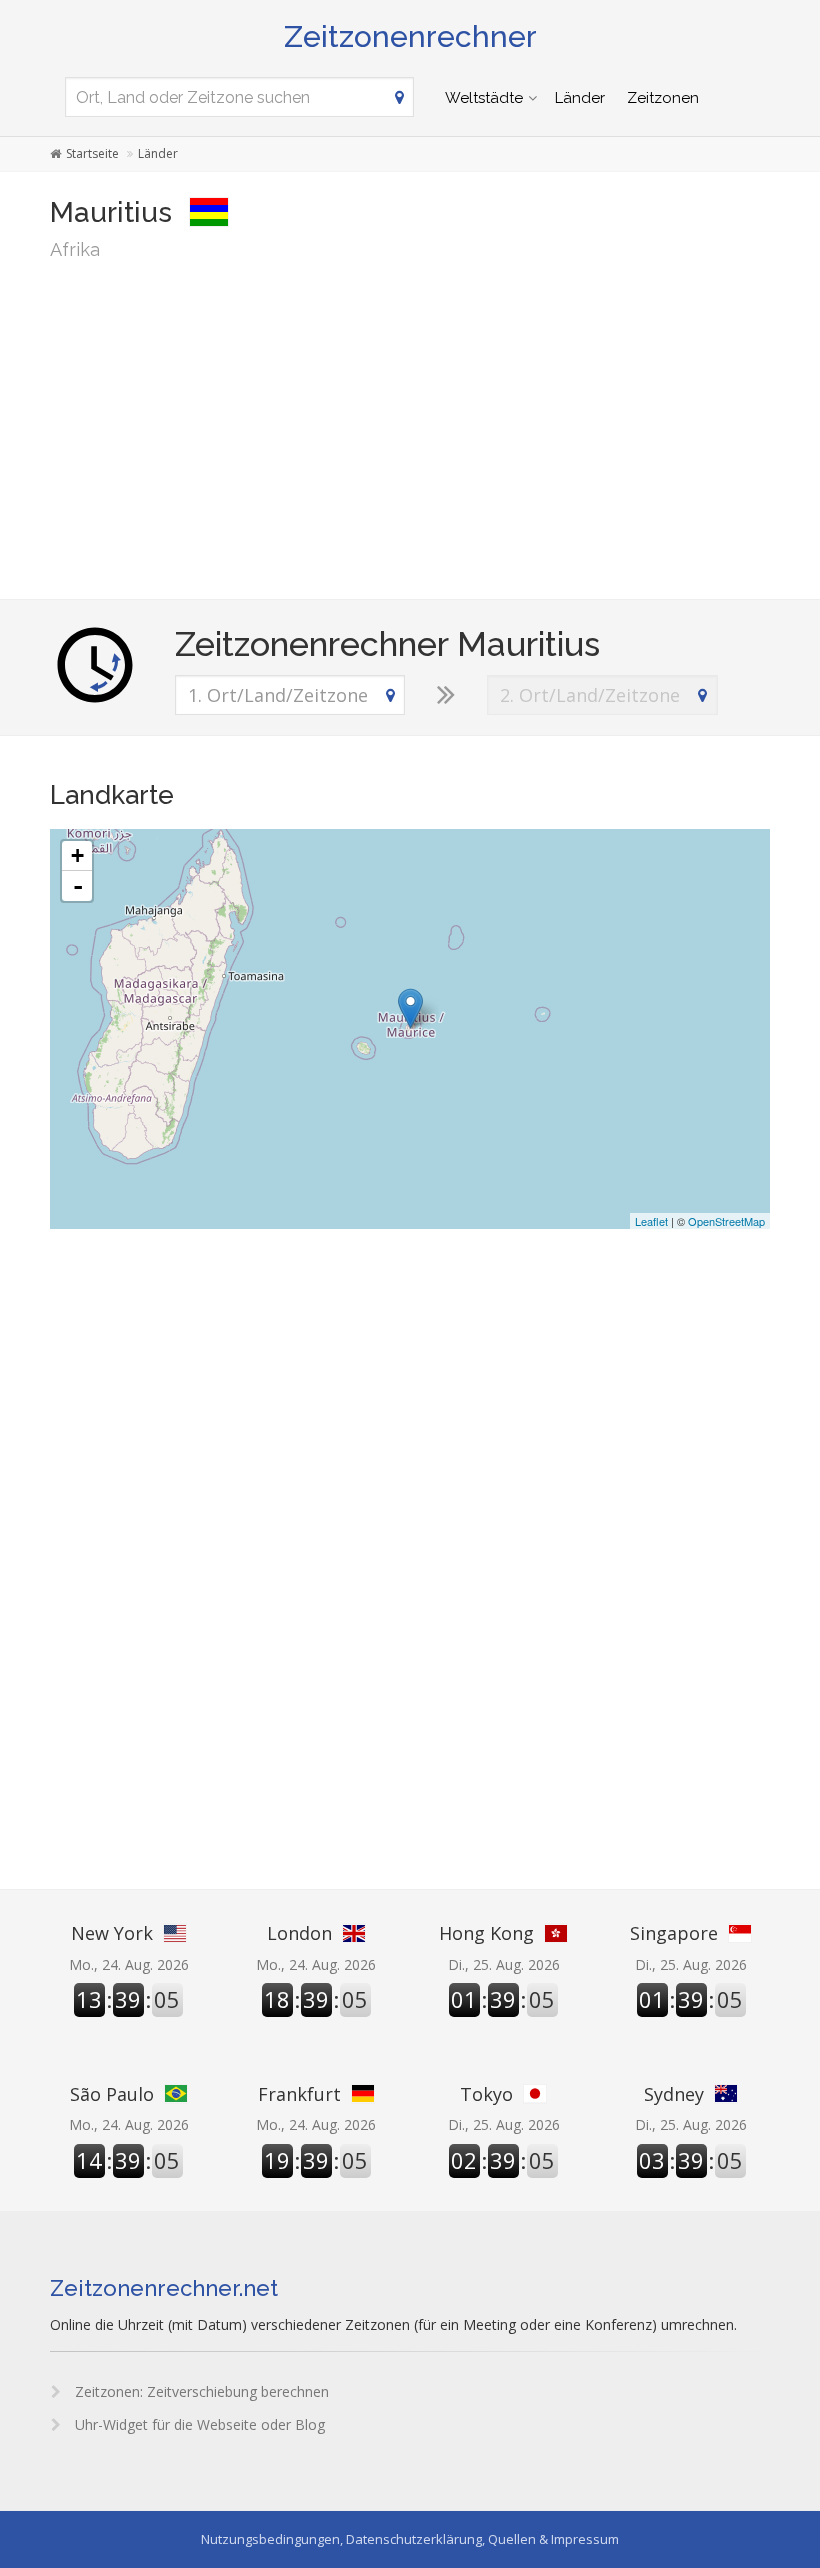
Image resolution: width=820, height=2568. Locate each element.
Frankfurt (299, 2094)
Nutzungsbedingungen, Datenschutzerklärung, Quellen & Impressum (410, 2539)
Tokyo (486, 2094)
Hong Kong (486, 1933)
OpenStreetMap (726, 1221)
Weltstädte (484, 98)
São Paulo (112, 2094)
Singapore (674, 1933)
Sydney (674, 2094)
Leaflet (651, 1221)
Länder (580, 98)
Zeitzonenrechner (410, 36)
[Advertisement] (410, 429)
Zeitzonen (663, 98)
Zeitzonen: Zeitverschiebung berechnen (200, 2391)
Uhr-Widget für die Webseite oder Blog (198, 2424)
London (299, 1933)
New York (112, 1933)
